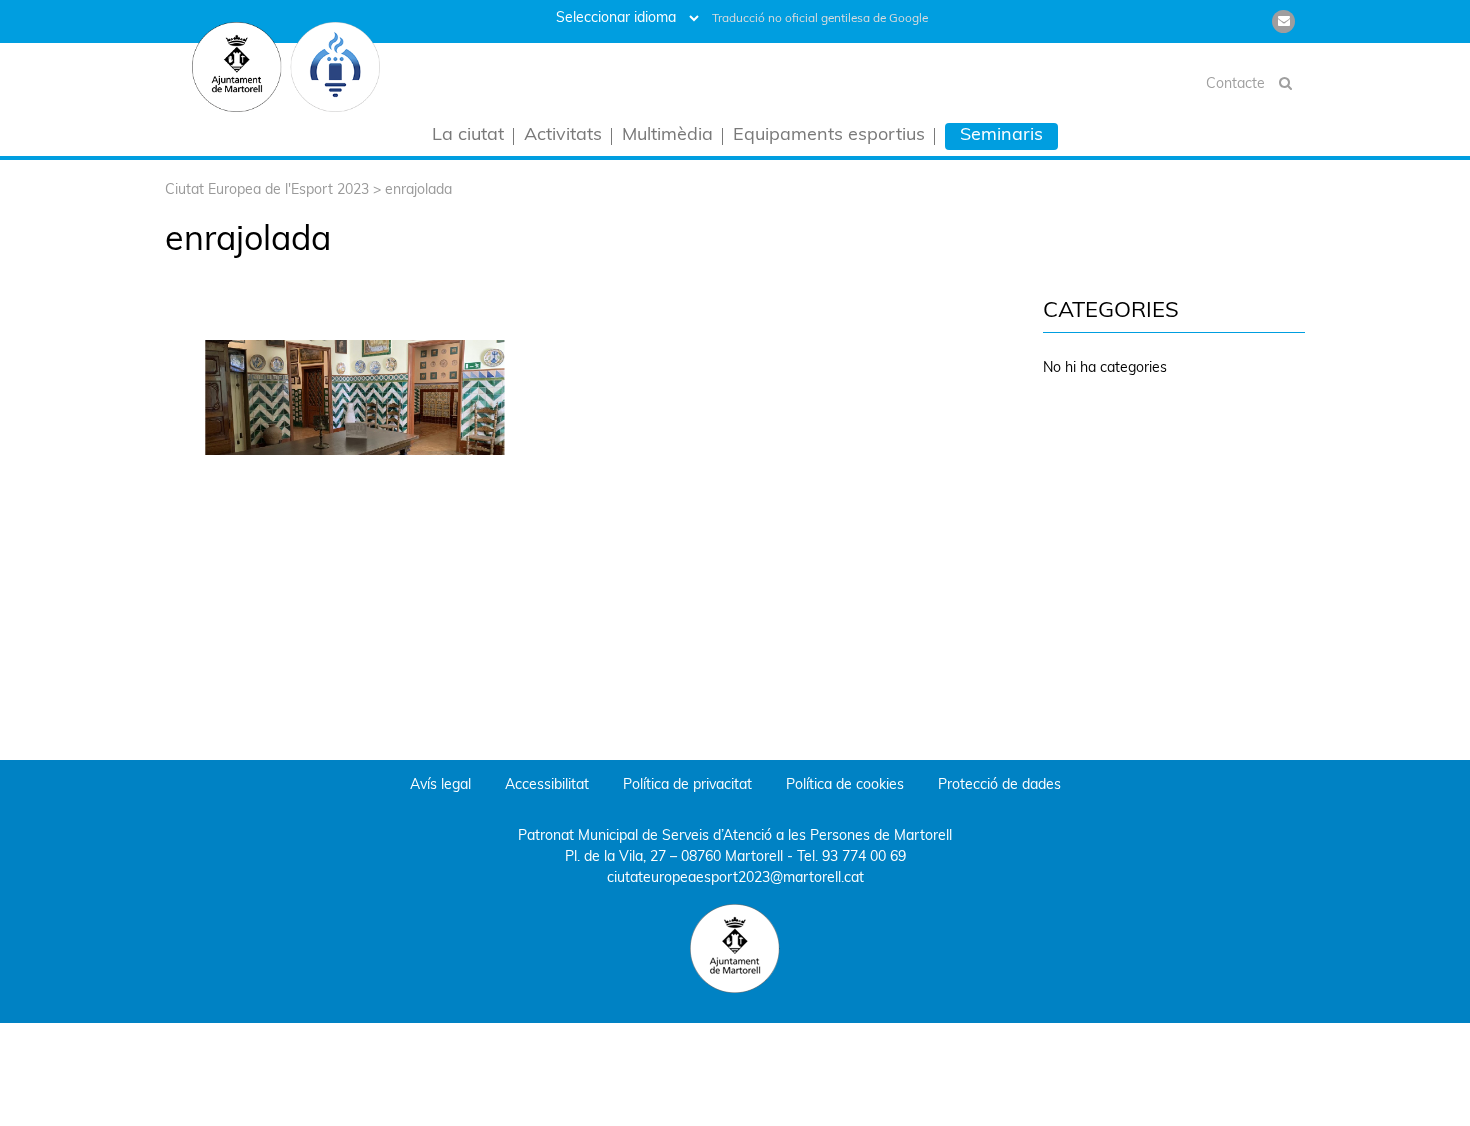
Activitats (563, 136)
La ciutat (468, 136)
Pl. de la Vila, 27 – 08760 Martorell (674, 857)
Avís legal (440, 785)
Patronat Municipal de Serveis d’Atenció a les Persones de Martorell (735, 836)
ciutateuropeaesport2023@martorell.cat (735, 878)
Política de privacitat (687, 785)
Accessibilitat (547, 785)
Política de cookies (845, 785)
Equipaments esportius (829, 136)
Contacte (1235, 84)
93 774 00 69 (864, 857)
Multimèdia (667, 136)
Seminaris (1001, 136)
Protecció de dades (999, 785)
